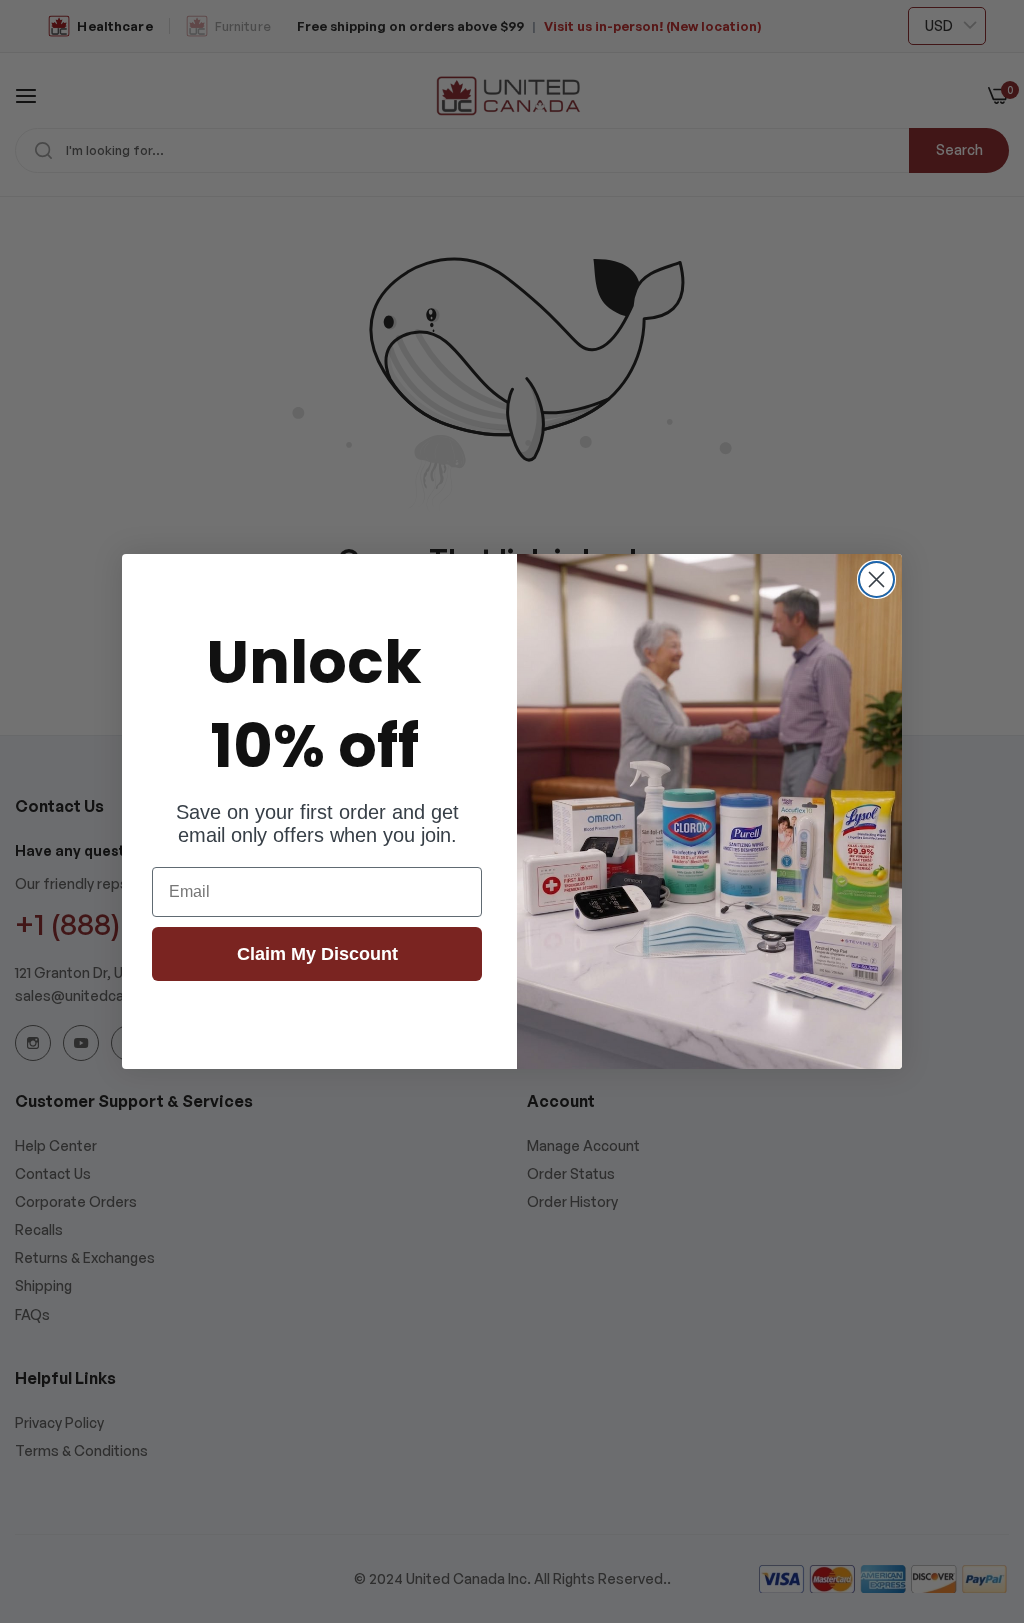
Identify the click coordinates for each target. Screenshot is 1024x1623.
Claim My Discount (317, 954)
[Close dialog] (876, 579)
